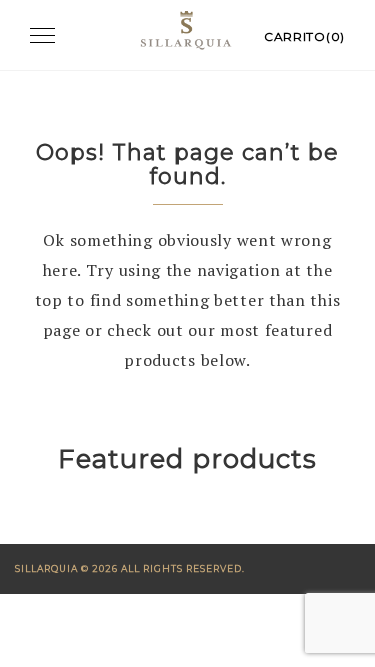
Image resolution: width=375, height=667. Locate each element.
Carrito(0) (304, 36)
